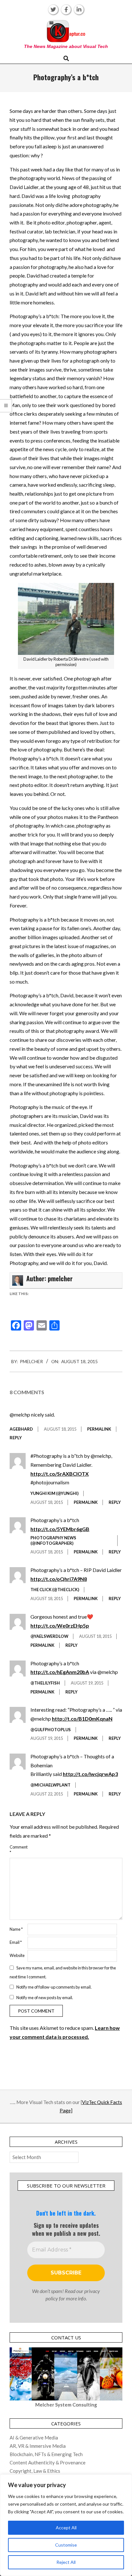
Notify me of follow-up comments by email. (54, 1987)
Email (16, 1942)
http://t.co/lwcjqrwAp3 (90, 1774)
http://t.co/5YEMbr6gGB (60, 1529)
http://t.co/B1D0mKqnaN (82, 1719)
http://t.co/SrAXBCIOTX (60, 1474)
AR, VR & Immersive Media (38, 2446)
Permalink (99, 1429)
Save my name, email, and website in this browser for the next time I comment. (63, 1972)
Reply (16, 1438)
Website (17, 1955)
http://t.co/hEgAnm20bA (60, 1672)
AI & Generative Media (34, 2438)
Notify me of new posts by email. (45, 1997)
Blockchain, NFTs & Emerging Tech (46, 2454)
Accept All (66, 2528)
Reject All (66, 2562)
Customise (66, 2545)
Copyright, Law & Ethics (35, 2471)
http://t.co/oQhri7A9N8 (59, 1579)
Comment (18, 1850)
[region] (66, 2525)
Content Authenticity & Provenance (48, 2462)
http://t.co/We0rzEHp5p (60, 1626)
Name (16, 1929)
